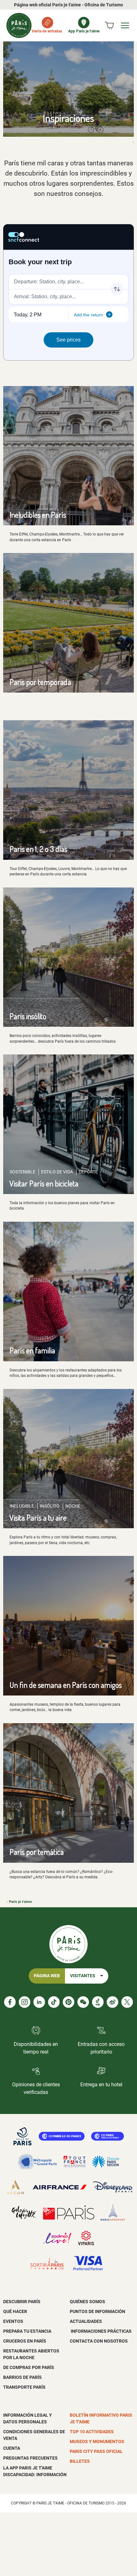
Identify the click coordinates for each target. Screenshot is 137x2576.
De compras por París (29, 2367)
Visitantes (83, 1976)
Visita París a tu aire (38, 1518)
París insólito (28, 1016)
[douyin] (98, 2002)
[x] (127, 2002)
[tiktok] (54, 2002)
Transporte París (24, 2387)
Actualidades (86, 2321)
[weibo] (112, 2002)
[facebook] (10, 2002)
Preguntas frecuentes (30, 2458)
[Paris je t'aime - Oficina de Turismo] (19, 25)
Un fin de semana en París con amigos (66, 1685)
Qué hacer (15, 2311)
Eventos (13, 2321)
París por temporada (40, 682)
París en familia (32, 1350)
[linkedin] (39, 2002)
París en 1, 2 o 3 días (38, 849)
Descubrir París (22, 2302)
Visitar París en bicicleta (44, 1183)
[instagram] (25, 2002)
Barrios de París (22, 2377)
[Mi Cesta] (109, 25)
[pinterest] (68, 2002)
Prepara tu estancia (27, 2331)
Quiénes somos (87, 2302)
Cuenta (12, 2448)
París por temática (37, 1852)
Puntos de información (97, 2311)
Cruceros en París (25, 2341)
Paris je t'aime (20, 1902)
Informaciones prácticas (101, 2331)
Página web (47, 1976)
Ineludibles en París (38, 515)
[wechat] (83, 2002)
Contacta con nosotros (99, 2341)
